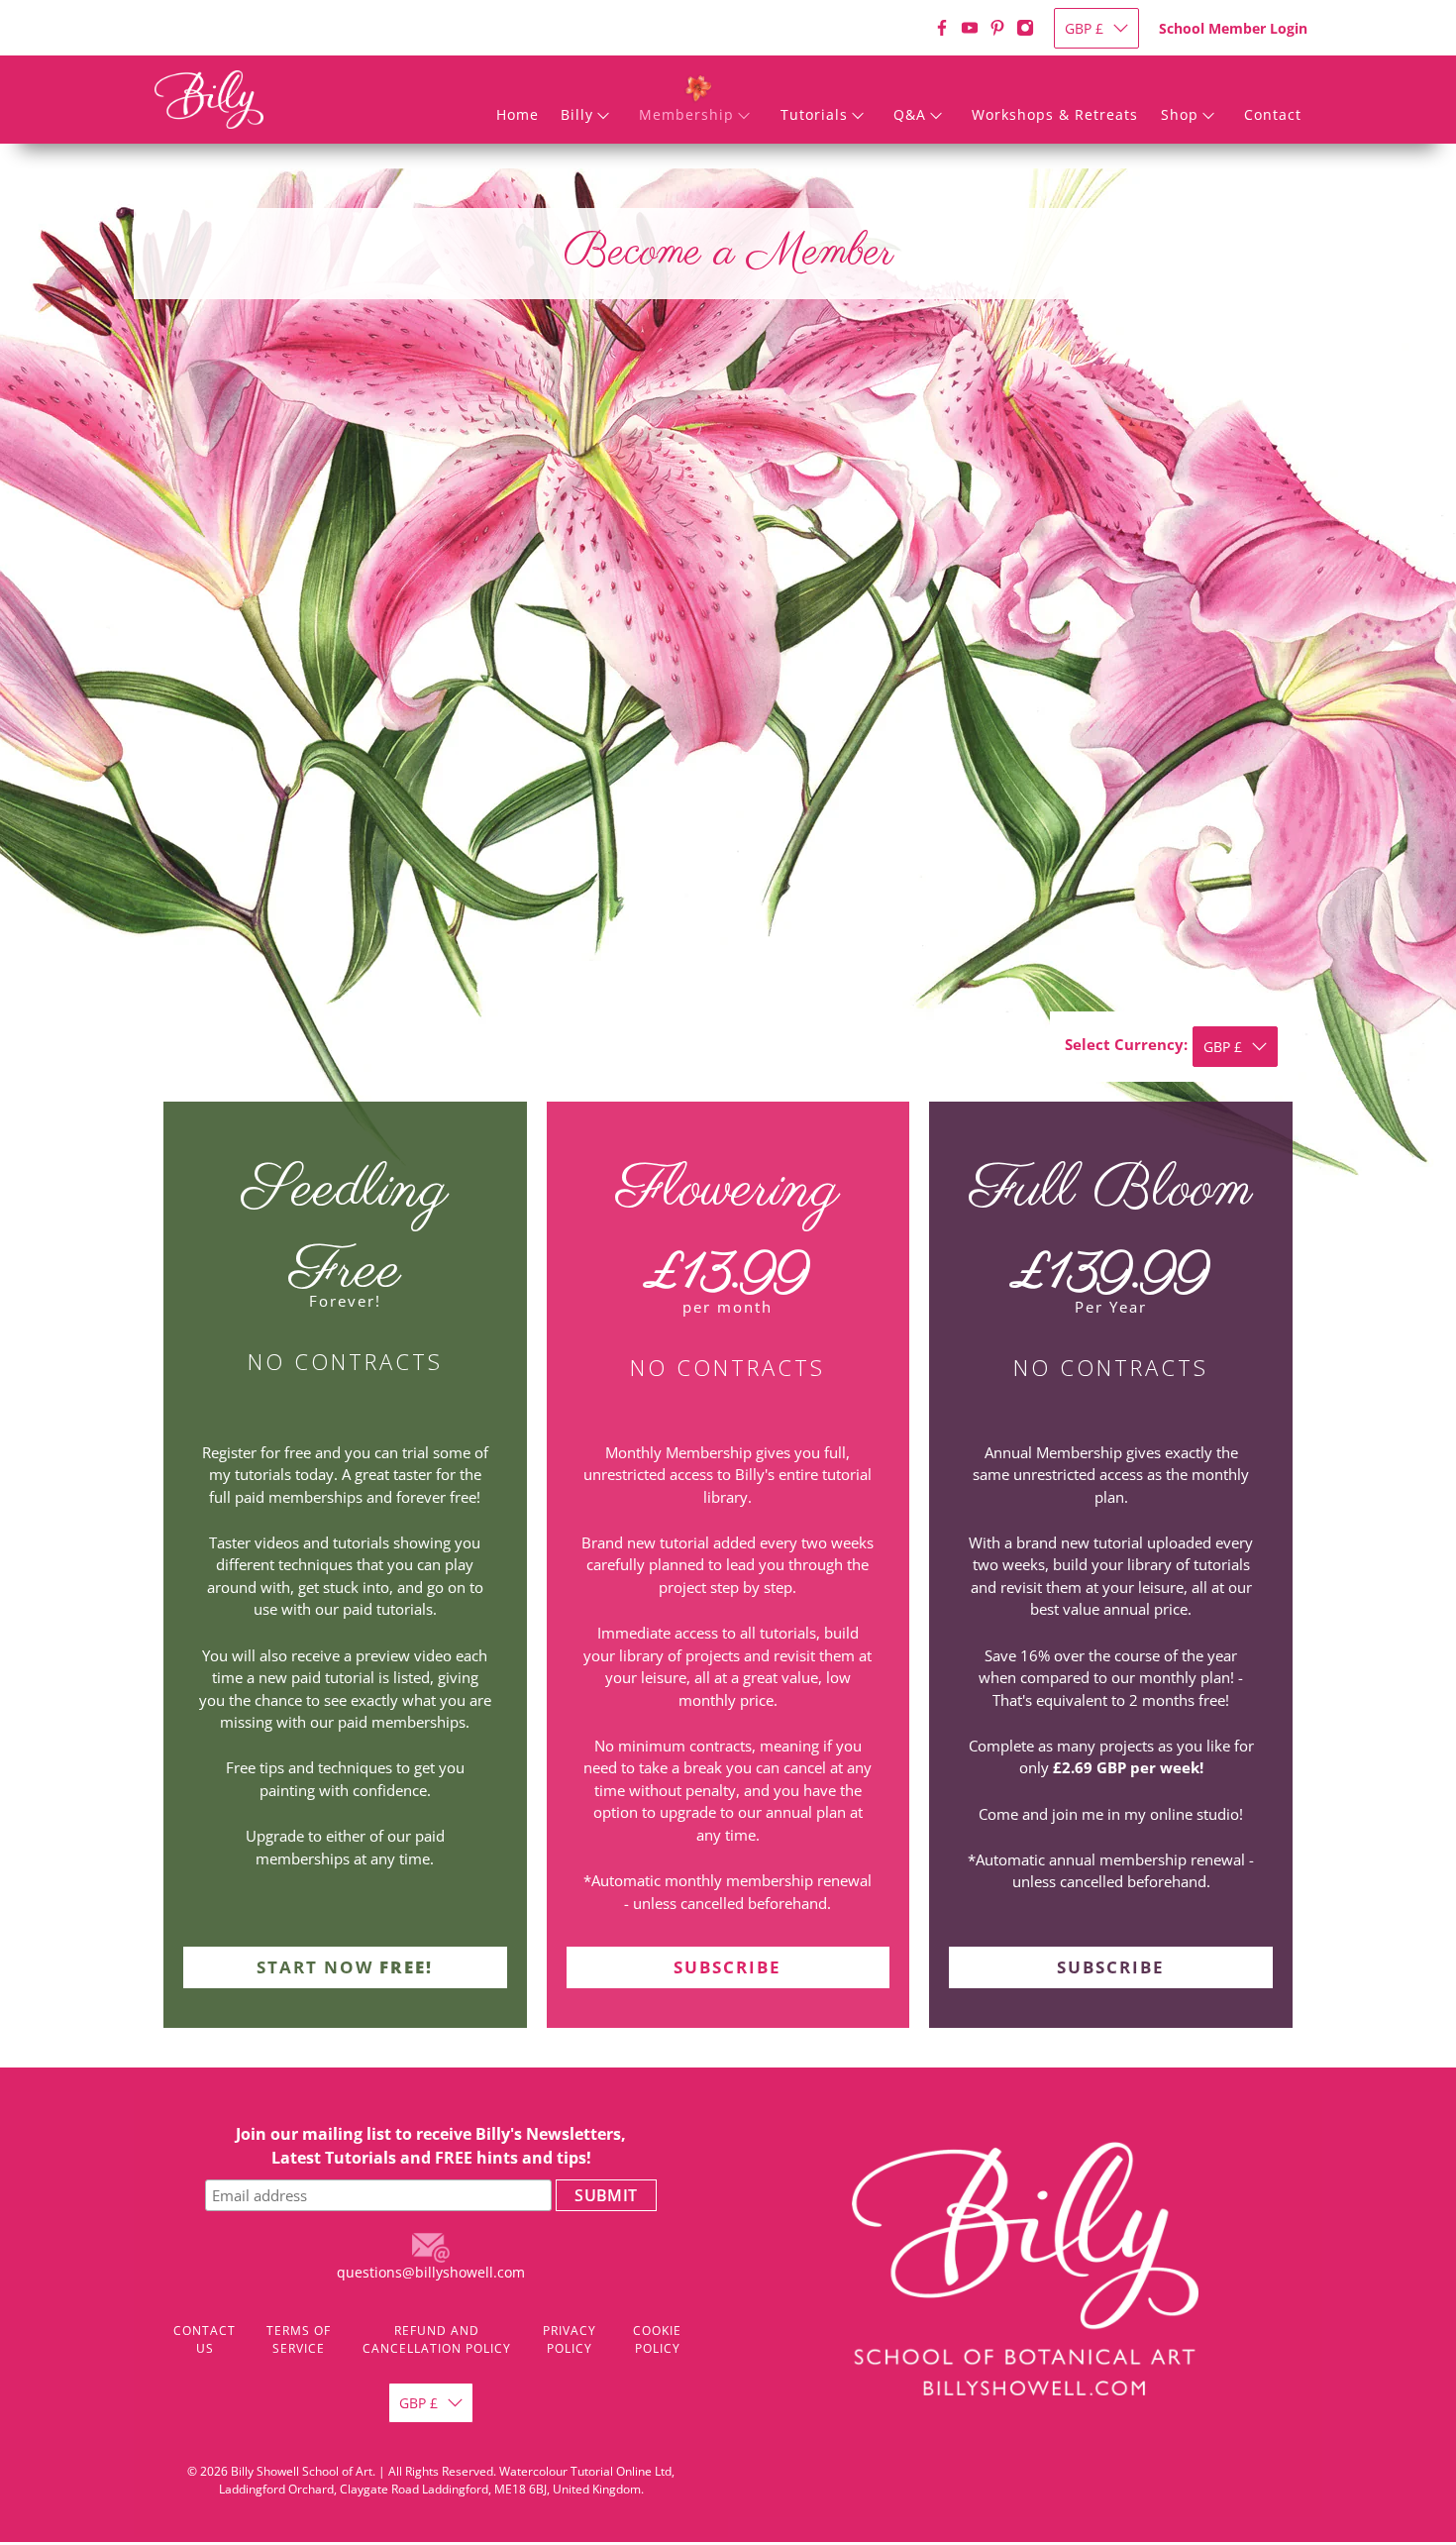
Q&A (910, 114)
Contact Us (205, 2339)
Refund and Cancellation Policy (437, 2339)
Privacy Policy (570, 2339)
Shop (1180, 114)
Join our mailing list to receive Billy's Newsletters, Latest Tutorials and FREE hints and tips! (431, 2146)
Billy (577, 114)
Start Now (345, 1967)
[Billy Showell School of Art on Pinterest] (997, 28)
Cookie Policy (657, 2339)
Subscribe (728, 1967)
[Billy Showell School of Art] (209, 100)
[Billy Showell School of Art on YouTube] (970, 28)
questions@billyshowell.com (431, 2272)
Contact (1273, 114)
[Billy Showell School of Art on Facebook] (942, 28)
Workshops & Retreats (1055, 114)
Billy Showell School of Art (302, 2471)
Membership (686, 114)
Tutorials (814, 114)
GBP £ (1084, 28)
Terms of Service (299, 2339)
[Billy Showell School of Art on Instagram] (1025, 28)
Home (518, 114)
